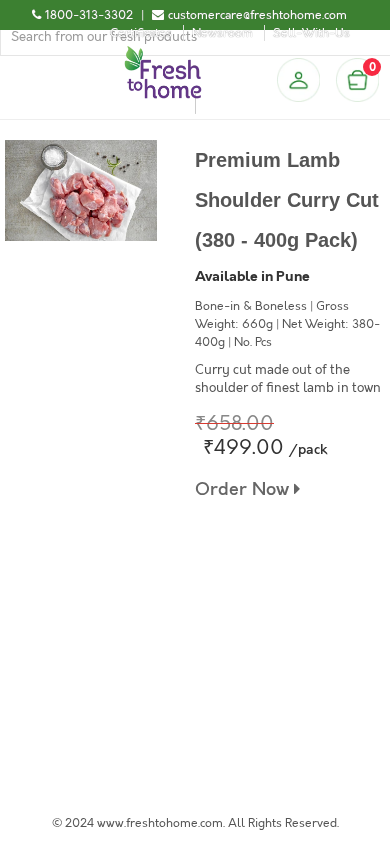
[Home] (163, 54)
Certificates (141, 33)
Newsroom (222, 33)
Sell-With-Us (311, 33)
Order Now (244, 489)
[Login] (298, 80)
